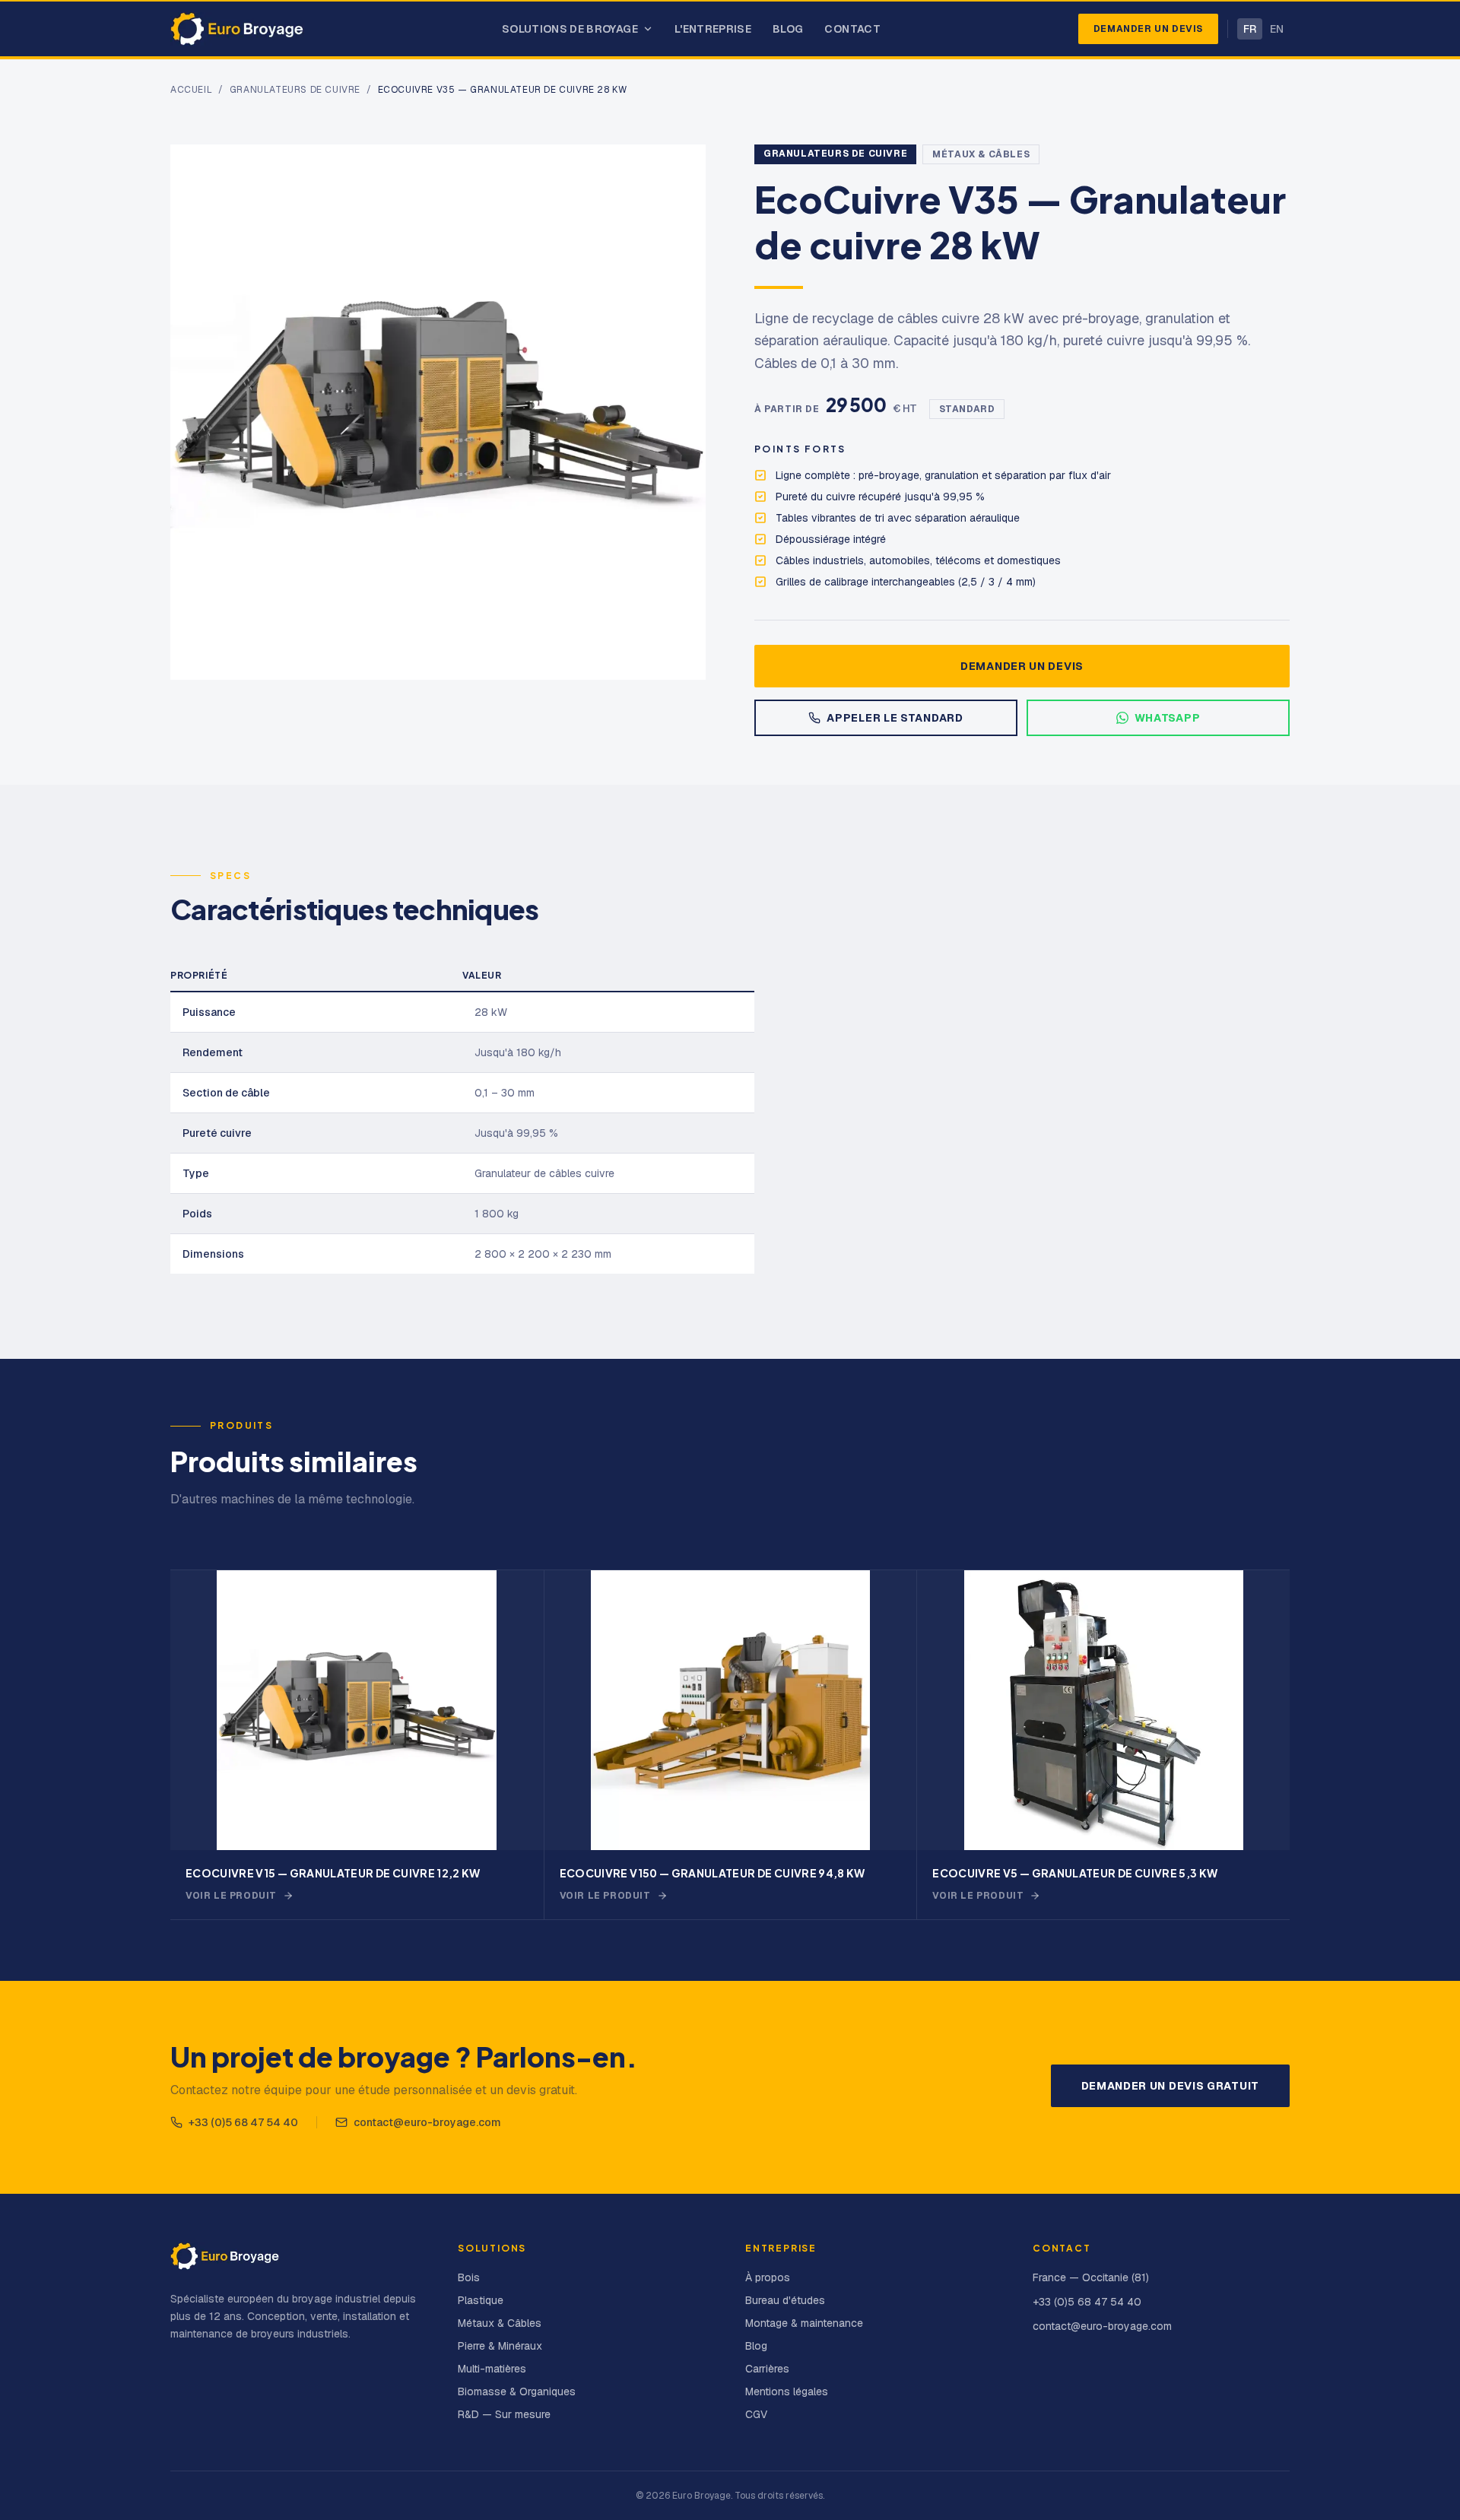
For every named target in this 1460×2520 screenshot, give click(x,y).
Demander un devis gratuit (1171, 2086)
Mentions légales (787, 2391)
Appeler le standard (895, 718)
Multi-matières (492, 2369)
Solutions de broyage (570, 29)
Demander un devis (1148, 29)
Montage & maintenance (804, 2323)
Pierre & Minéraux (500, 2346)
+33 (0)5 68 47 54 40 (243, 2122)
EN (1277, 29)
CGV (756, 2414)
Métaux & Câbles (981, 154)
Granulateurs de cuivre (295, 90)
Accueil (191, 90)
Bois (469, 2277)
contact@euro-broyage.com (427, 2122)
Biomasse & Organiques (517, 2391)
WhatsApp (1168, 718)
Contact (852, 29)
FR (1250, 29)
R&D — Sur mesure (504, 2414)
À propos (768, 2277)
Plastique (481, 2300)
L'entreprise (713, 29)
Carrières (767, 2369)
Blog (788, 29)
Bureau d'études (785, 2300)
